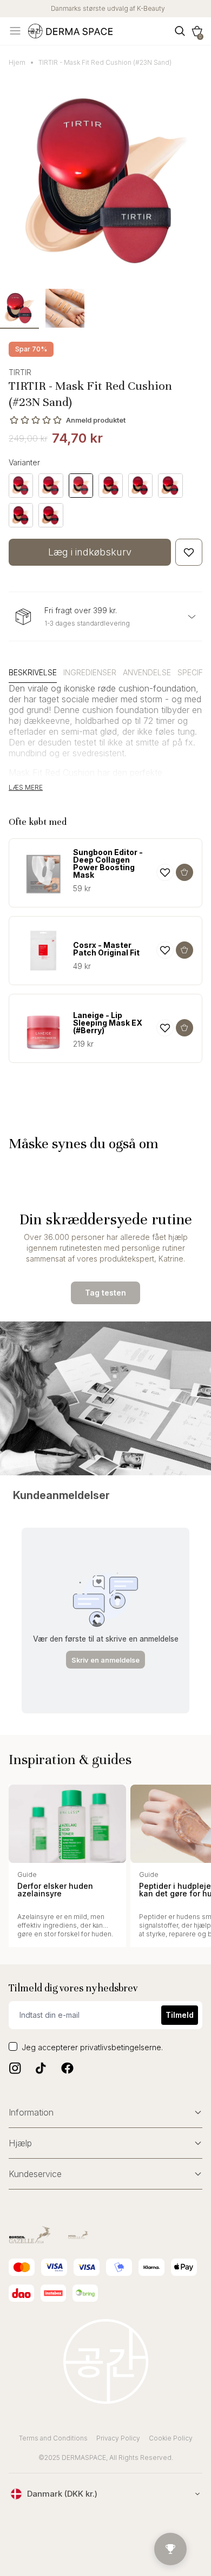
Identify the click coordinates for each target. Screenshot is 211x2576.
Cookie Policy (171, 2438)
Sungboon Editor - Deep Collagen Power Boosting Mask (108, 864)
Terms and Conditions (53, 2438)
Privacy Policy (118, 2438)
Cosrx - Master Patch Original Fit (106, 949)
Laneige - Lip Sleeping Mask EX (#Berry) (108, 1023)
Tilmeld (180, 2015)
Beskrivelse (33, 672)
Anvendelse (147, 672)
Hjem (17, 62)
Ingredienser (90, 672)
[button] (197, 31)
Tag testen (105, 1293)
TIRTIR (20, 372)
